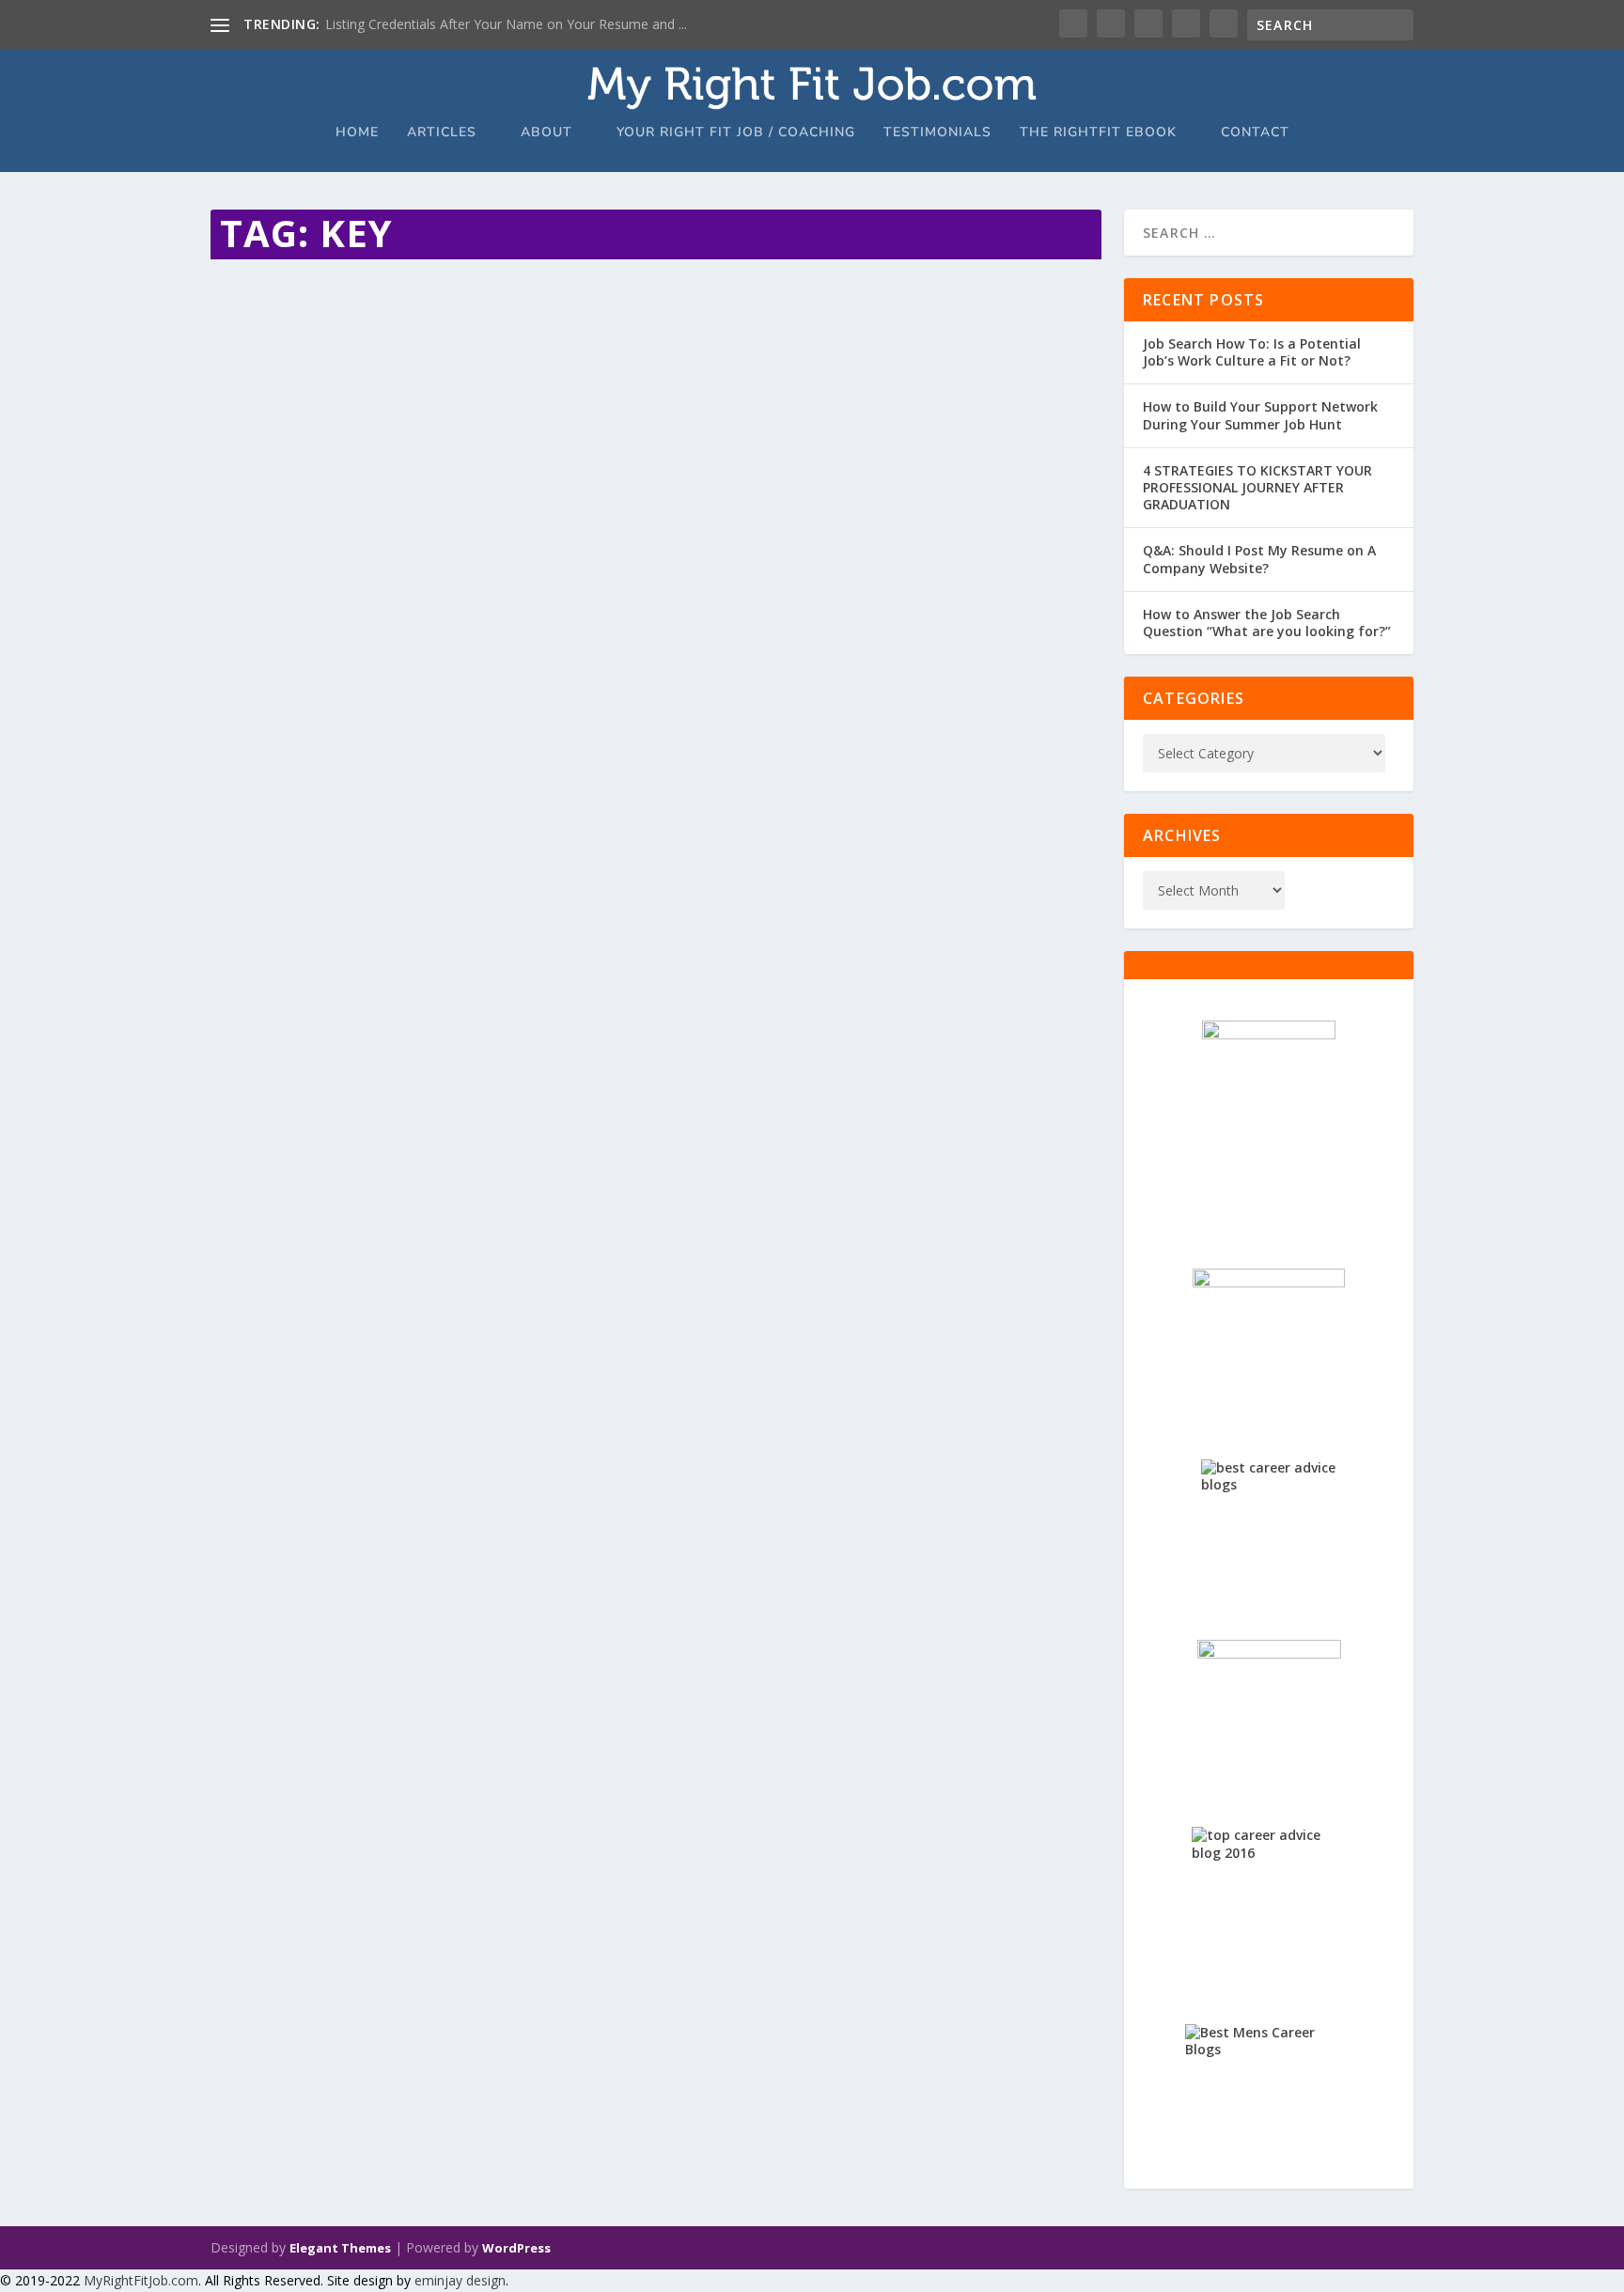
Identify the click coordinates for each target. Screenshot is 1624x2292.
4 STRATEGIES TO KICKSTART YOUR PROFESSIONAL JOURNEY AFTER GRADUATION (1257, 487)
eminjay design (460, 2280)
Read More (279, 420)
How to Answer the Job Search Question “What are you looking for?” (1267, 623)
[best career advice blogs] (1269, 1527)
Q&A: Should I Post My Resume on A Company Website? (1259, 559)
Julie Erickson (280, 323)
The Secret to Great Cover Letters (379, 294)
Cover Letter (435, 323)
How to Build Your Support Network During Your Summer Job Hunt (1260, 415)
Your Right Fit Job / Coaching (736, 133)
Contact (1255, 133)
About (547, 133)
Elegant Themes (340, 2248)
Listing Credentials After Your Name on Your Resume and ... (506, 24)
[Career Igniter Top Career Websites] (1269, 1342)
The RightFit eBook (1098, 133)
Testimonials (937, 133)
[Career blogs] (1269, 1122)
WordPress (516, 2248)
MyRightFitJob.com (141, 2280)
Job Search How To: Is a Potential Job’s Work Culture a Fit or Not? (1252, 352)
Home (357, 133)
